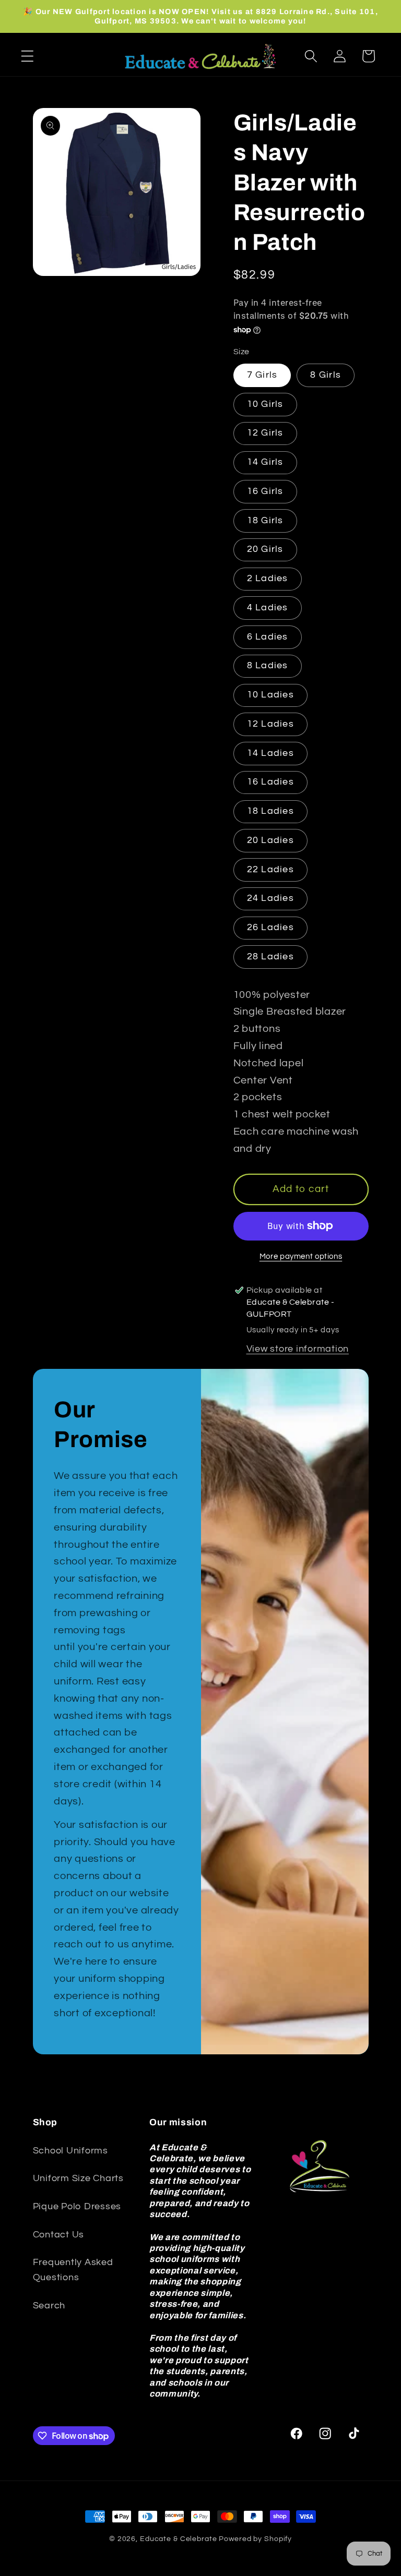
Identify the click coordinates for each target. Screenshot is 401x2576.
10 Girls (265, 404)
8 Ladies (268, 666)
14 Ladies (270, 753)
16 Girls (265, 491)
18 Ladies (270, 811)
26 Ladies (270, 928)
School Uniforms (70, 2151)
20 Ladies (270, 840)
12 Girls (265, 433)
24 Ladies (270, 898)
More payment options (301, 1256)
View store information (298, 1349)
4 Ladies (268, 608)
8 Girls (326, 375)
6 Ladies (268, 637)
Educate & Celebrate (179, 2539)
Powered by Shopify (255, 2539)
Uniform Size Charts (78, 2178)
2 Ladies (268, 579)
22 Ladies (270, 870)
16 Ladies (270, 782)
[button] (27, 56)
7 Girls (262, 375)
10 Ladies (270, 695)
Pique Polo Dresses (77, 2207)
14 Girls (265, 462)
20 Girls (265, 549)
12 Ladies (270, 724)
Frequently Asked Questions (73, 2270)
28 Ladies (270, 957)
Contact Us (59, 2235)
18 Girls (265, 521)
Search (49, 2306)
